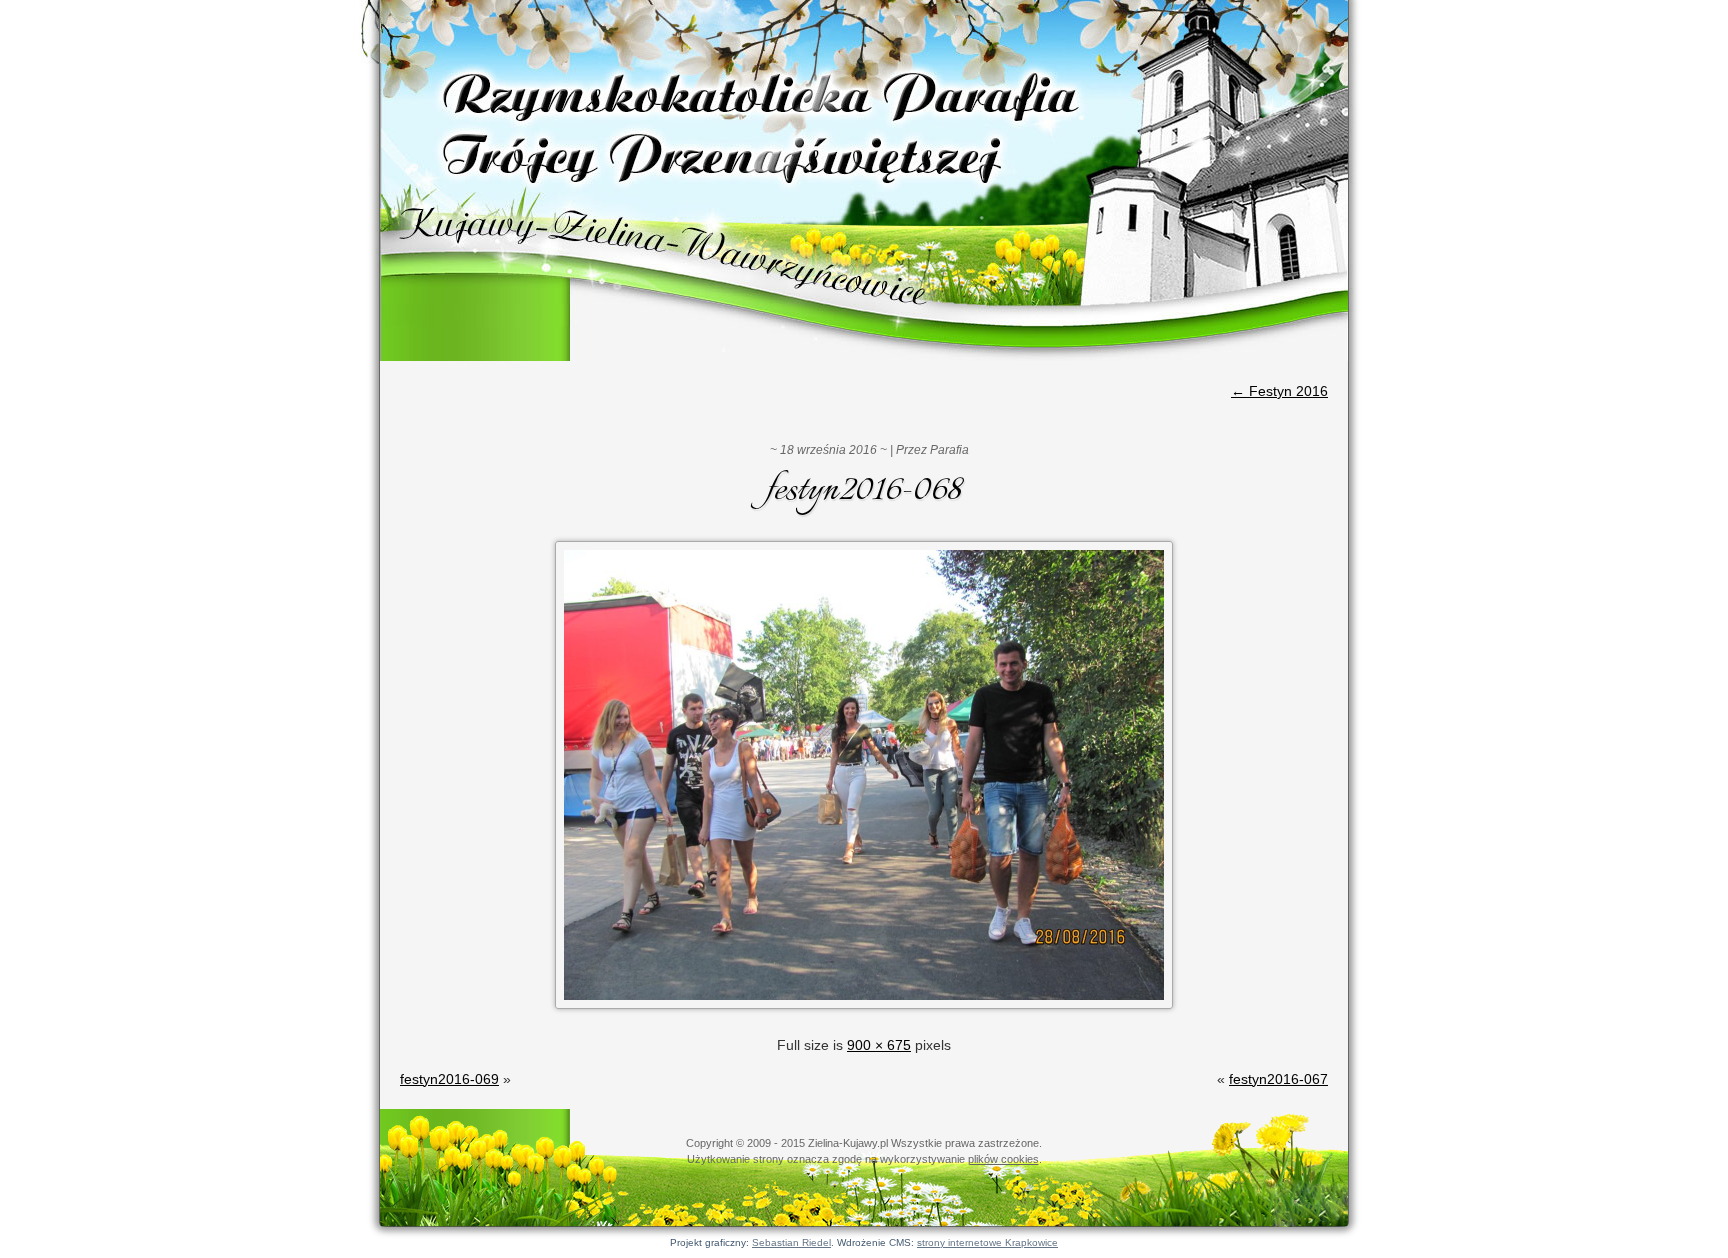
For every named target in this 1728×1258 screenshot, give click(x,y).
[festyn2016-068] (864, 1011)
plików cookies (1003, 1159)
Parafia (949, 450)
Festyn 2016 (1279, 391)
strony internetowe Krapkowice (987, 1242)
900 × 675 (879, 1045)
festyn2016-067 (1278, 1079)
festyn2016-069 (449, 1079)
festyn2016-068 (864, 491)
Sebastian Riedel (791, 1242)
